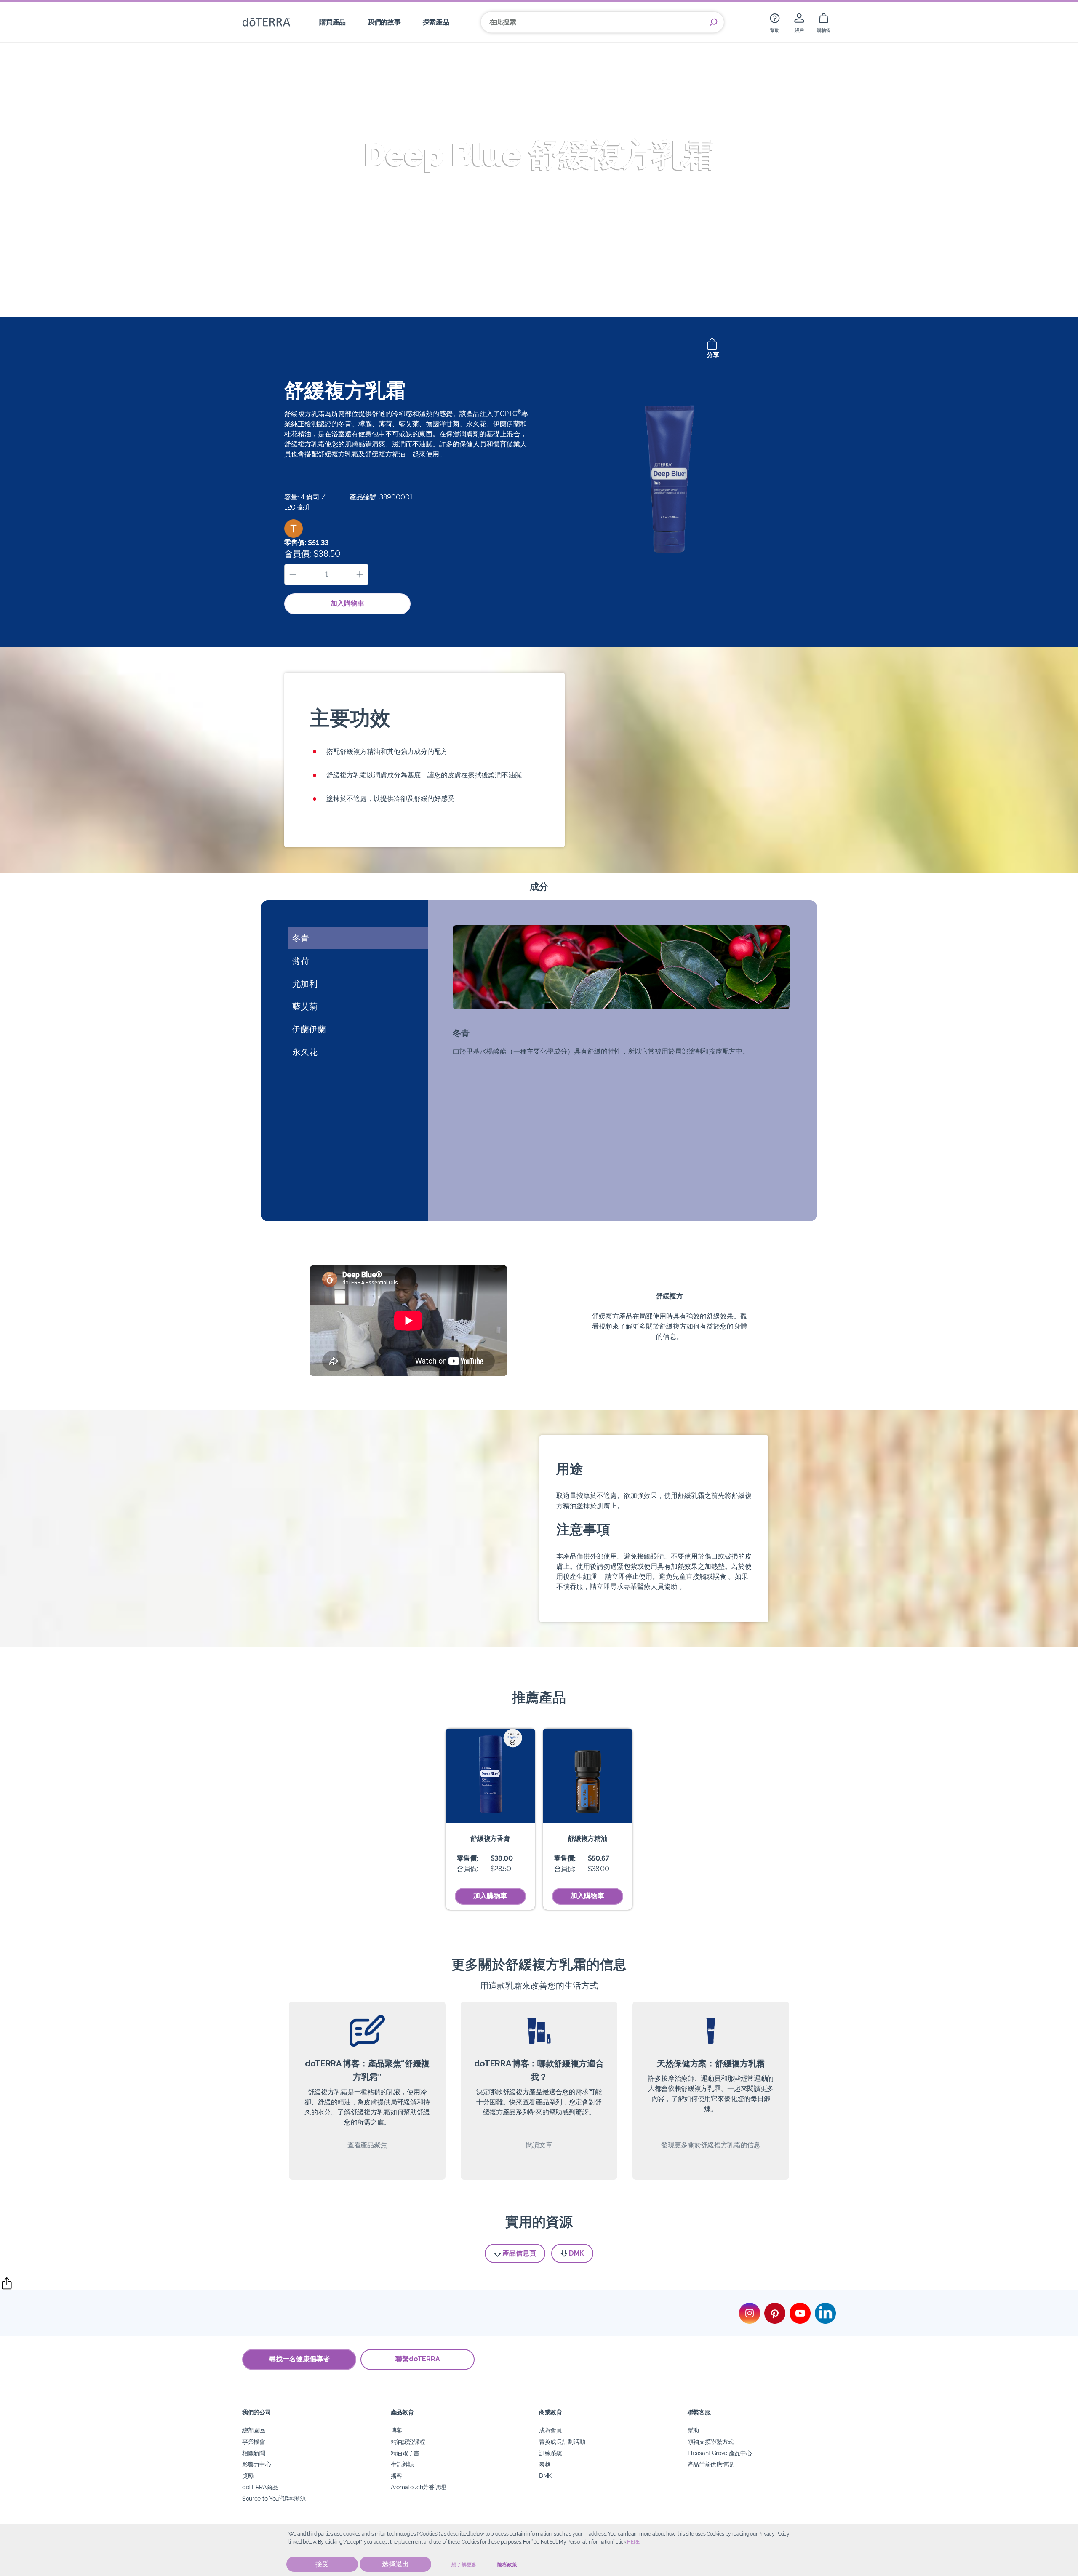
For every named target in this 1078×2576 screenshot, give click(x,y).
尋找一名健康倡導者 (299, 2359)
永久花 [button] (305, 1052)
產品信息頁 (519, 2253)
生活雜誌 (402, 2464)
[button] (294, 529)
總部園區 (254, 2430)
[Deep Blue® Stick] (490, 1776)
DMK (576, 2253)
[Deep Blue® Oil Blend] (588, 1776)
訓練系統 (551, 2453)
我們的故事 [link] (384, 22)
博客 (396, 2430)
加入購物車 (347, 603)
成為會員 (551, 2430)
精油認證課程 (408, 2441)
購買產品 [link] (332, 22)
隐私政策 (507, 2565)
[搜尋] (713, 22)
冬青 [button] (301, 938)
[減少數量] (293, 574)
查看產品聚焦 (367, 2145)
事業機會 (254, 2441)
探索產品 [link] (436, 22)
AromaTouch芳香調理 (419, 2487)
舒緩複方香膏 (490, 1838)
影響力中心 (256, 2464)
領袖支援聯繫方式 (711, 2441)
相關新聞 (254, 2453)
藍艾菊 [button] (305, 1006)
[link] (775, 22)
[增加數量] (360, 574)
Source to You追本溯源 (274, 2498)
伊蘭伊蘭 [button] (309, 1029)
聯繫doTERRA (418, 2359)
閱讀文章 (539, 2145)
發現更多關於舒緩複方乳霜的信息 (711, 2145)
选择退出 (395, 2564)
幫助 (693, 2430)
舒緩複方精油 (587, 1838)
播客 (396, 2476)
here (633, 2542)
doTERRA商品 (260, 2487)
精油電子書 (405, 2453)
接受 (322, 2564)
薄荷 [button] (301, 961)
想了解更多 (464, 2565)
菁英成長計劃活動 (562, 2441)
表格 (545, 2464)
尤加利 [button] (305, 984)
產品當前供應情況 (711, 2464)
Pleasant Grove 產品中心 (720, 2453)
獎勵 (248, 2476)
